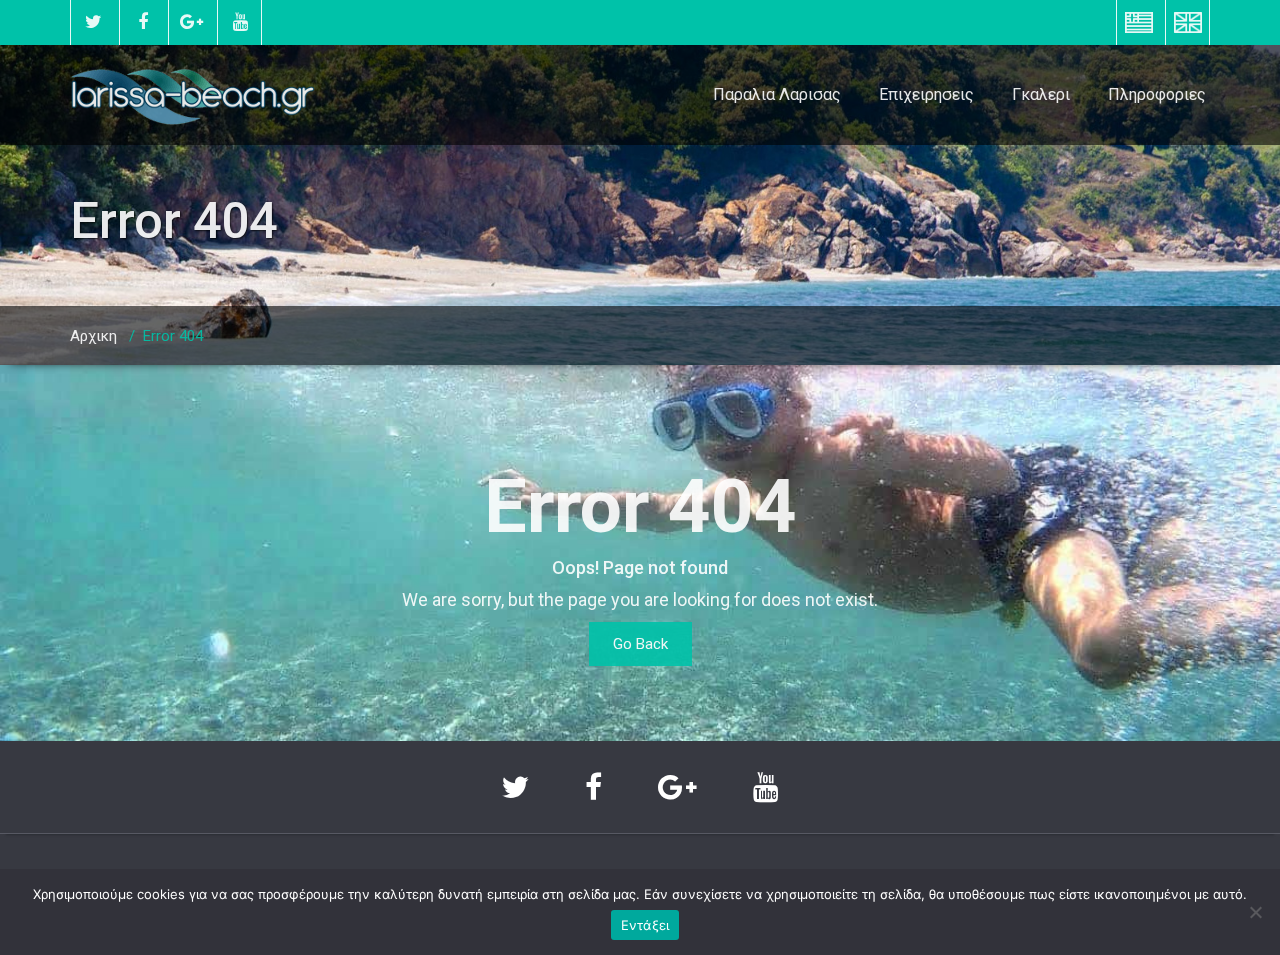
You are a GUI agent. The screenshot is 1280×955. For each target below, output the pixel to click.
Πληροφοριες (1157, 94)
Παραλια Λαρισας (777, 94)
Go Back (640, 644)
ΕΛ (1139, 22)
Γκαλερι (1041, 94)
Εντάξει (645, 925)
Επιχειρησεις (926, 94)
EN (1187, 22)
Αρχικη (93, 336)
